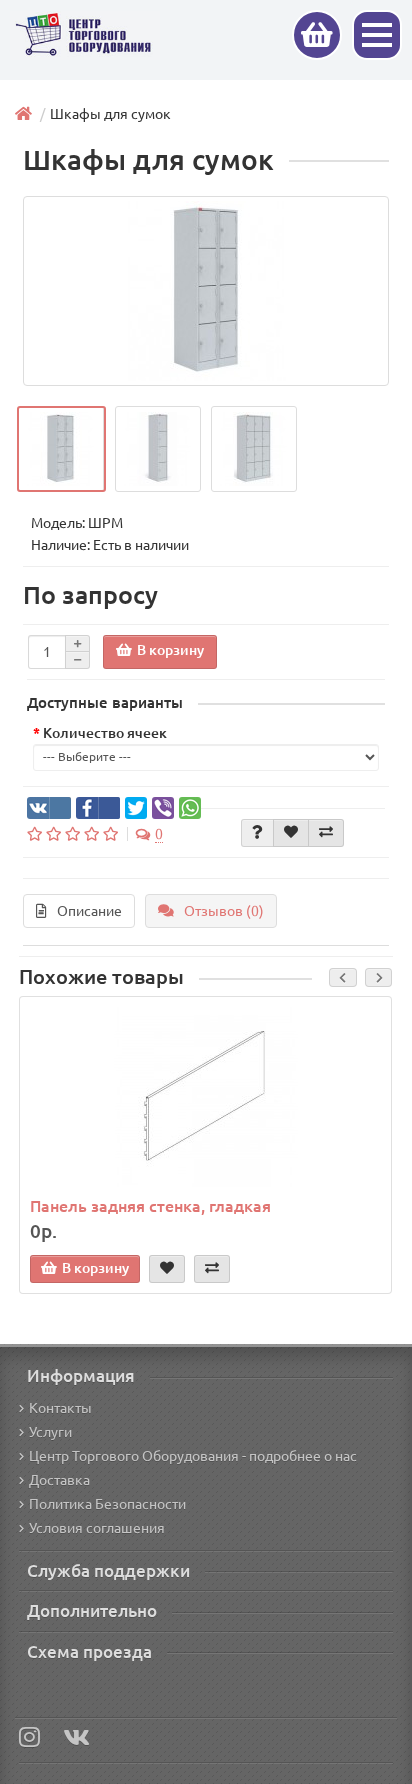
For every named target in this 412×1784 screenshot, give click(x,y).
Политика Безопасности (107, 1504)
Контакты (60, 1408)
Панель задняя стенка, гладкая (150, 1206)
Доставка (59, 1480)
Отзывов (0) (224, 911)
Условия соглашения (97, 1528)
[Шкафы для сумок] (206, 291)
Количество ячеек (105, 733)
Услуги (50, 1432)
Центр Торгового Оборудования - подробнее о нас (193, 1456)
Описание (89, 911)
